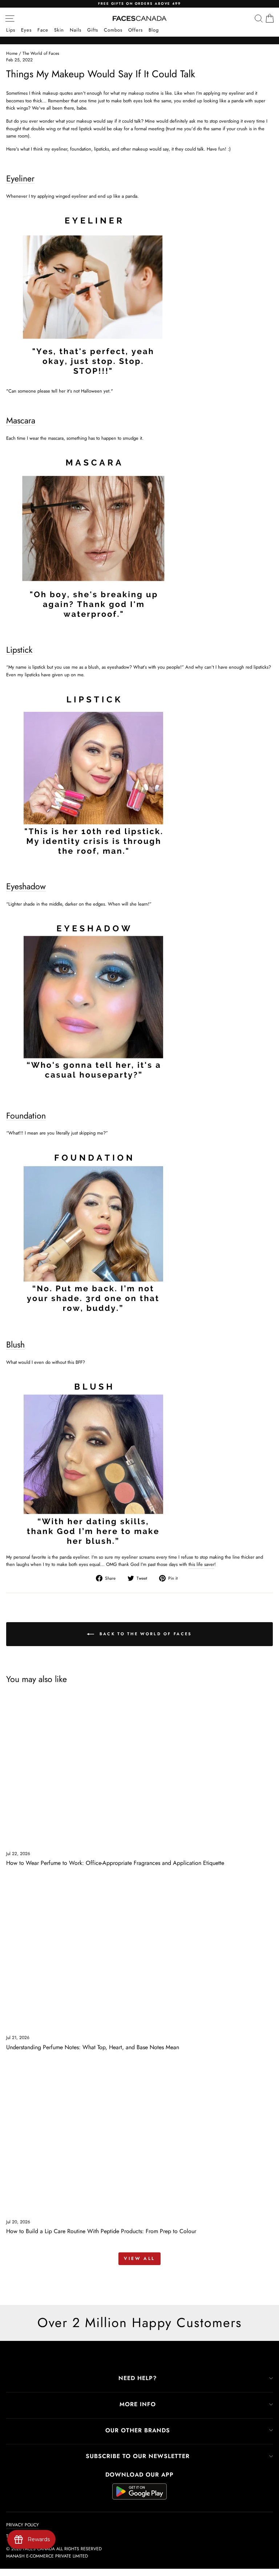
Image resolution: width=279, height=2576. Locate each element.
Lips (11, 30)
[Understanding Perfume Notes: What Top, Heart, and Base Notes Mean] (139, 1954)
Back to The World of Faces (144, 1633)
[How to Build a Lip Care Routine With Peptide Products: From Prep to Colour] (139, 2138)
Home (12, 53)
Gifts (93, 30)
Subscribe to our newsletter (138, 2456)
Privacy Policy (23, 2525)
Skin (59, 30)
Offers (136, 30)
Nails (76, 30)
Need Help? (138, 2378)
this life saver (201, 1564)
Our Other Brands (138, 2430)
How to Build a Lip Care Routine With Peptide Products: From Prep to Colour (101, 2231)
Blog (154, 30)
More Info (138, 2404)
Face (43, 30)
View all (139, 2259)
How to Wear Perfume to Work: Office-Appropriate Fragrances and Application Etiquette (115, 1863)
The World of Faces (41, 53)
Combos (113, 30)
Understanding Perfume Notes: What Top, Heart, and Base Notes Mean (93, 2047)
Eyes (26, 30)
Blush (15, 1345)
